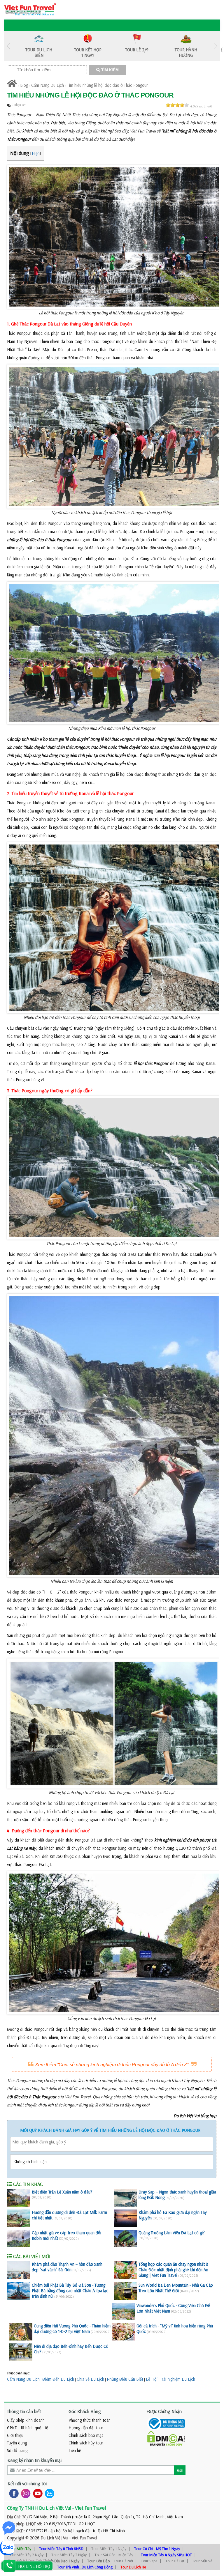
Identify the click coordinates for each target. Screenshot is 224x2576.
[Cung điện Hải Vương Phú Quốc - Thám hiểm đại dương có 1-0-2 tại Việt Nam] (21, 2332)
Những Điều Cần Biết (125, 2379)
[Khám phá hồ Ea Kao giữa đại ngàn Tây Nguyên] (125, 2218)
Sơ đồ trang (17, 2450)
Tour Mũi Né (202, 2561)
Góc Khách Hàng (85, 2411)
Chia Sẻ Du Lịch (90, 2379)
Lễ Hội (152, 2379)
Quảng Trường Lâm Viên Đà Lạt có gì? (172, 2233)
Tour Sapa (149, 2561)
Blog (24, 85)
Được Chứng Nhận (164, 2411)
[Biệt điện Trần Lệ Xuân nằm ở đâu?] (19, 2198)
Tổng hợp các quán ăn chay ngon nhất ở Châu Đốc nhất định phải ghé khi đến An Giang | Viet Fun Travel (173, 2270)
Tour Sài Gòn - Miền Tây (114, 2555)
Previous (8, 46)
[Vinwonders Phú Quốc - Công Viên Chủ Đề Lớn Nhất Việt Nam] (123, 2311)
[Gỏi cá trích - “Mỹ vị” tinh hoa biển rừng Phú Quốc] (123, 2332)
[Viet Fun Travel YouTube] (37, 2493)
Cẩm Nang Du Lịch (48, 85)
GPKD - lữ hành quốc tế (28, 2428)
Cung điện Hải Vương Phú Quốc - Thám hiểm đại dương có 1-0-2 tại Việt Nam (72, 2329)
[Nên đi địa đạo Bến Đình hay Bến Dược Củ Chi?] (21, 2352)
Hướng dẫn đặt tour (86, 2428)
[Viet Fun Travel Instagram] (25, 2493)
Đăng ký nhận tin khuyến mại (35, 2460)
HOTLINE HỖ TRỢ (34, 2566)
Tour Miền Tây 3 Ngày (69, 2555)
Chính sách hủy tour (86, 2443)
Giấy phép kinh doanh (26, 2420)
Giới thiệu (15, 2435)
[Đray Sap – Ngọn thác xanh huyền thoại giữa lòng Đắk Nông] (125, 2198)
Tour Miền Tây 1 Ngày (109, 2549)
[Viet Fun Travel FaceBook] (13, 2493)
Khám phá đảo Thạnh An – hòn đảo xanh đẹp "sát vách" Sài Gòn (67, 2267)
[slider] (177, 105)
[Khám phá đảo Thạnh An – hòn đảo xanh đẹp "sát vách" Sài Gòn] (19, 2270)
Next (216, 46)
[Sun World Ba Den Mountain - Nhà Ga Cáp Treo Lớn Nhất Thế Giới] (125, 2291)
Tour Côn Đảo (98, 2561)
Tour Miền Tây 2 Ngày (26, 2555)
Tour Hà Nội (123, 2561)
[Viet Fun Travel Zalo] (48, 2493)
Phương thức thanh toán (90, 2420)
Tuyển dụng (17, 2443)
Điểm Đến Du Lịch (58, 2379)
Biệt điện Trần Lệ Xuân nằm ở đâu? (62, 2192)
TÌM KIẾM (109, 70)
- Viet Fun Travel (83, 2538)
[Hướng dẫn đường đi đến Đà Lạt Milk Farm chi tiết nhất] (19, 2218)
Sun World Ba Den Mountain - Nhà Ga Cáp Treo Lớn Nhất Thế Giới (176, 2288)
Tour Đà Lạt (175, 2561)
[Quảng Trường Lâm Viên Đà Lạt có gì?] (125, 2239)
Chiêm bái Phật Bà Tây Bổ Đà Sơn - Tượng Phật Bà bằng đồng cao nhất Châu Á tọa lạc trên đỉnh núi (70, 2291)
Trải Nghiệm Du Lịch (178, 2379)
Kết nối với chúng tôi (27, 2483)
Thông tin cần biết (24, 2411)
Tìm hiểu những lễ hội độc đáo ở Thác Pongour (107, 85)
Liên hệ (75, 2450)
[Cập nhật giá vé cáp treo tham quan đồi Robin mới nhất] (19, 2239)
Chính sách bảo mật (86, 2435)
